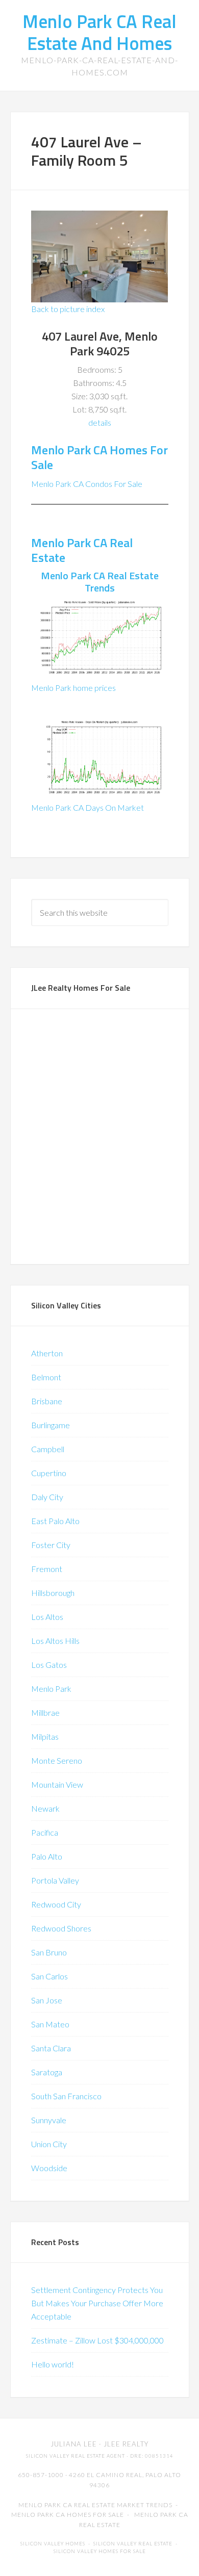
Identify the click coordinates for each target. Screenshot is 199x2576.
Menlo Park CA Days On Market (88, 807)
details (100, 422)
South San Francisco (66, 2096)
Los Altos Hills (55, 1641)
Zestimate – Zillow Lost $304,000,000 (97, 2340)
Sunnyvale (49, 2120)
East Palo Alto (55, 1521)
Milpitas (45, 1736)
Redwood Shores (61, 1928)
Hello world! (53, 2364)
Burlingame (51, 1425)
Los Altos (47, 1617)
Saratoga (47, 2072)
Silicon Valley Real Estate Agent (76, 2456)
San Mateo (50, 2024)
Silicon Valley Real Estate (133, 2544)
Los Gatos (49, 1665)
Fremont (47, 1569)
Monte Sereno (57, 1760)
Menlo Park (51, 1689)
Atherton (47, 1353)
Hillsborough (53, 1593)
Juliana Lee (74, 2444)
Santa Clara (51, 2048)
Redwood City (56, 1904)
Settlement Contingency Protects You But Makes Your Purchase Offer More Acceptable (97, 2303)
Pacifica (45, 1832)
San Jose (47, 2000)
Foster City (51, 1545)
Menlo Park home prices (73, 688)
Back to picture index (68, 309)
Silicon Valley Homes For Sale (100, 2551)
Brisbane (47, 1401)
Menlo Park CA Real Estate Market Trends (95, 2505)
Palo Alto (47, 1856)
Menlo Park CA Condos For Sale (87, 484)
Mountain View (57, 1784)
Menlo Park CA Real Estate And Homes (99, 32)
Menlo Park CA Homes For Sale (99, 457)
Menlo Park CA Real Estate (82, 550)
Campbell (48, 1449)
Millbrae (45, 1712)
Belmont (46, 1377)
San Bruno (49, 1952)
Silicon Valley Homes (53, 2544)
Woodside (49, 2168)
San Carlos (49, 1976)
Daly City (47, 1497)
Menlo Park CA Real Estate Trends (100, 582)
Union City (49, 2144)
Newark (45, 1808)
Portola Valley (55, 1880)
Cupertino (49, 1473)
